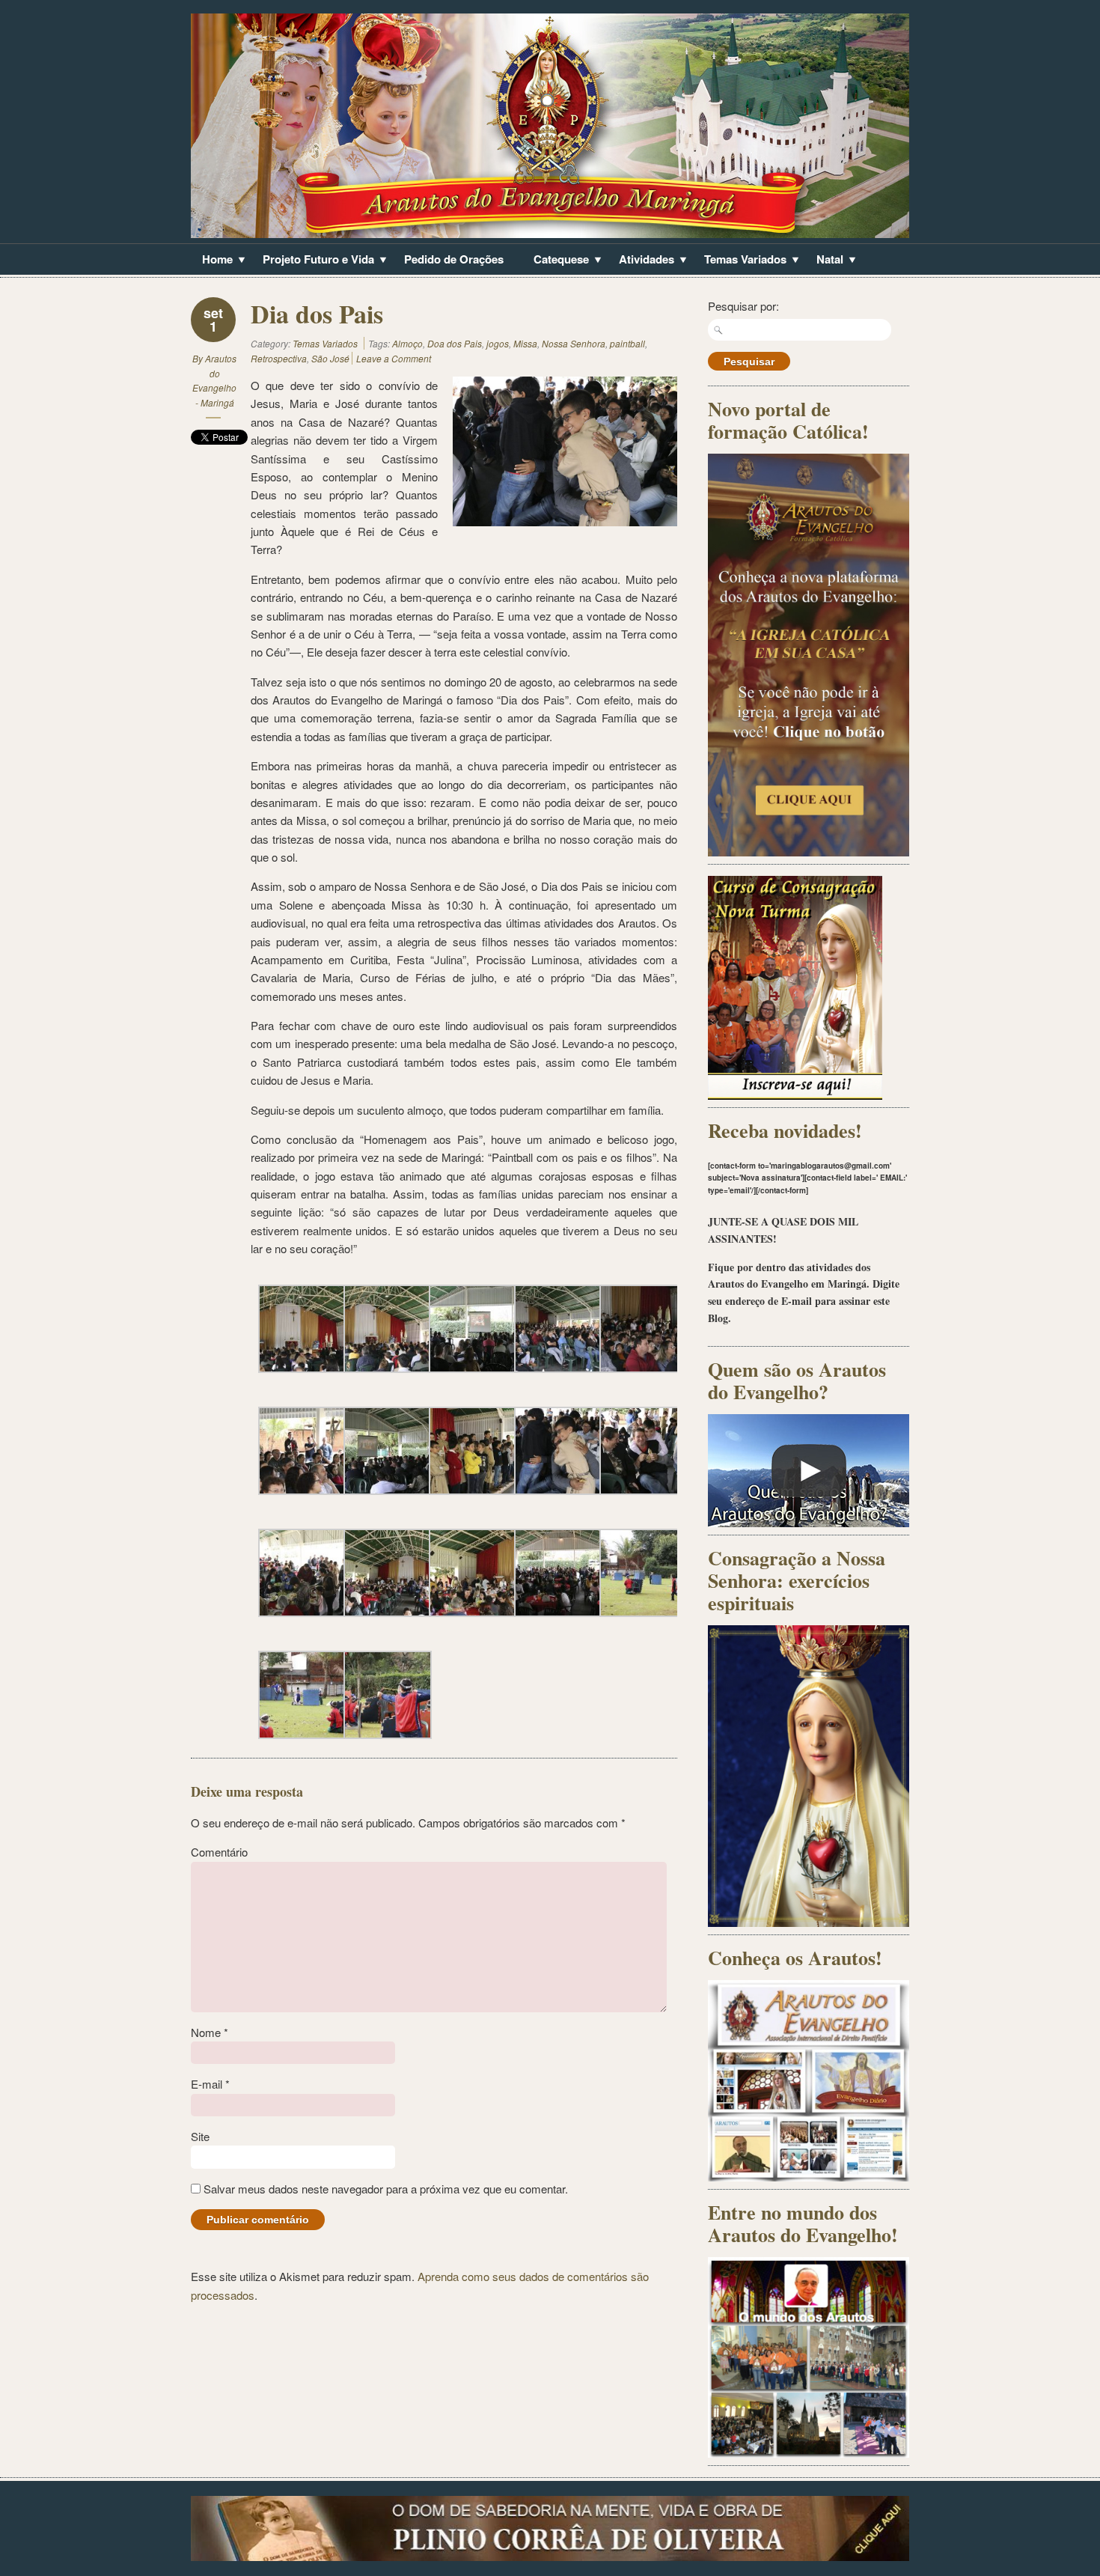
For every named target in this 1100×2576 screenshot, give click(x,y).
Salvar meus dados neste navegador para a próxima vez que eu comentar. (386, 2189)
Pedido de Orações (454, 259)
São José (330, 358)
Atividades (641, 261)
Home (212, 261)
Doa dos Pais (455, 343)
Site (200, 2136)
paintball (627, 343)
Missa (525, 343)
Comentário (219, 1852)
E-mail (210, 2084)
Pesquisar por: (743, 306)
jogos (498, 343)
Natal (824, 261)
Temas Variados (740, 261)
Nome (210, 2032)
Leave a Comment (394, 358)
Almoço (407, 343)
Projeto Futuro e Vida (313, 261)
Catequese (556, 261)
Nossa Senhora (574, 343)
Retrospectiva (279, 358)
